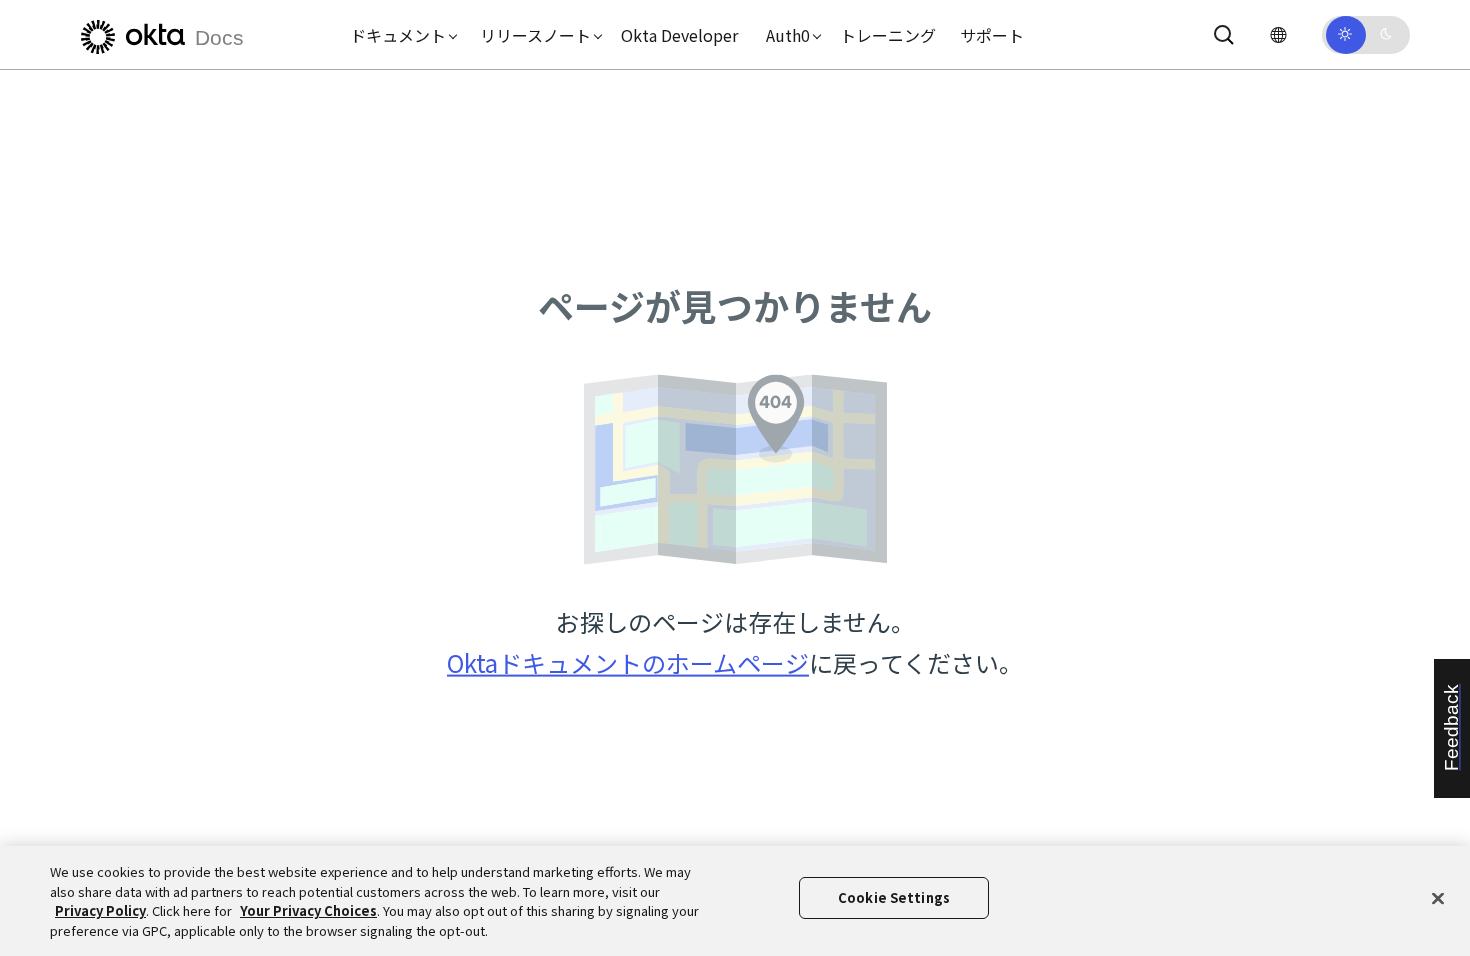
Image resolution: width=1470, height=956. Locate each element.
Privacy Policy (100, 910)
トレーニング (888, 35)
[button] (399, 35)
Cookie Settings (894, 897)
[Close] (1438, 898)
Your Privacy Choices (308, 910)
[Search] (1224, 35)
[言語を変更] (1278, 34)
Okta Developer (679, 35)
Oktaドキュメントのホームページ (628, 662)
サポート (992, 35)
